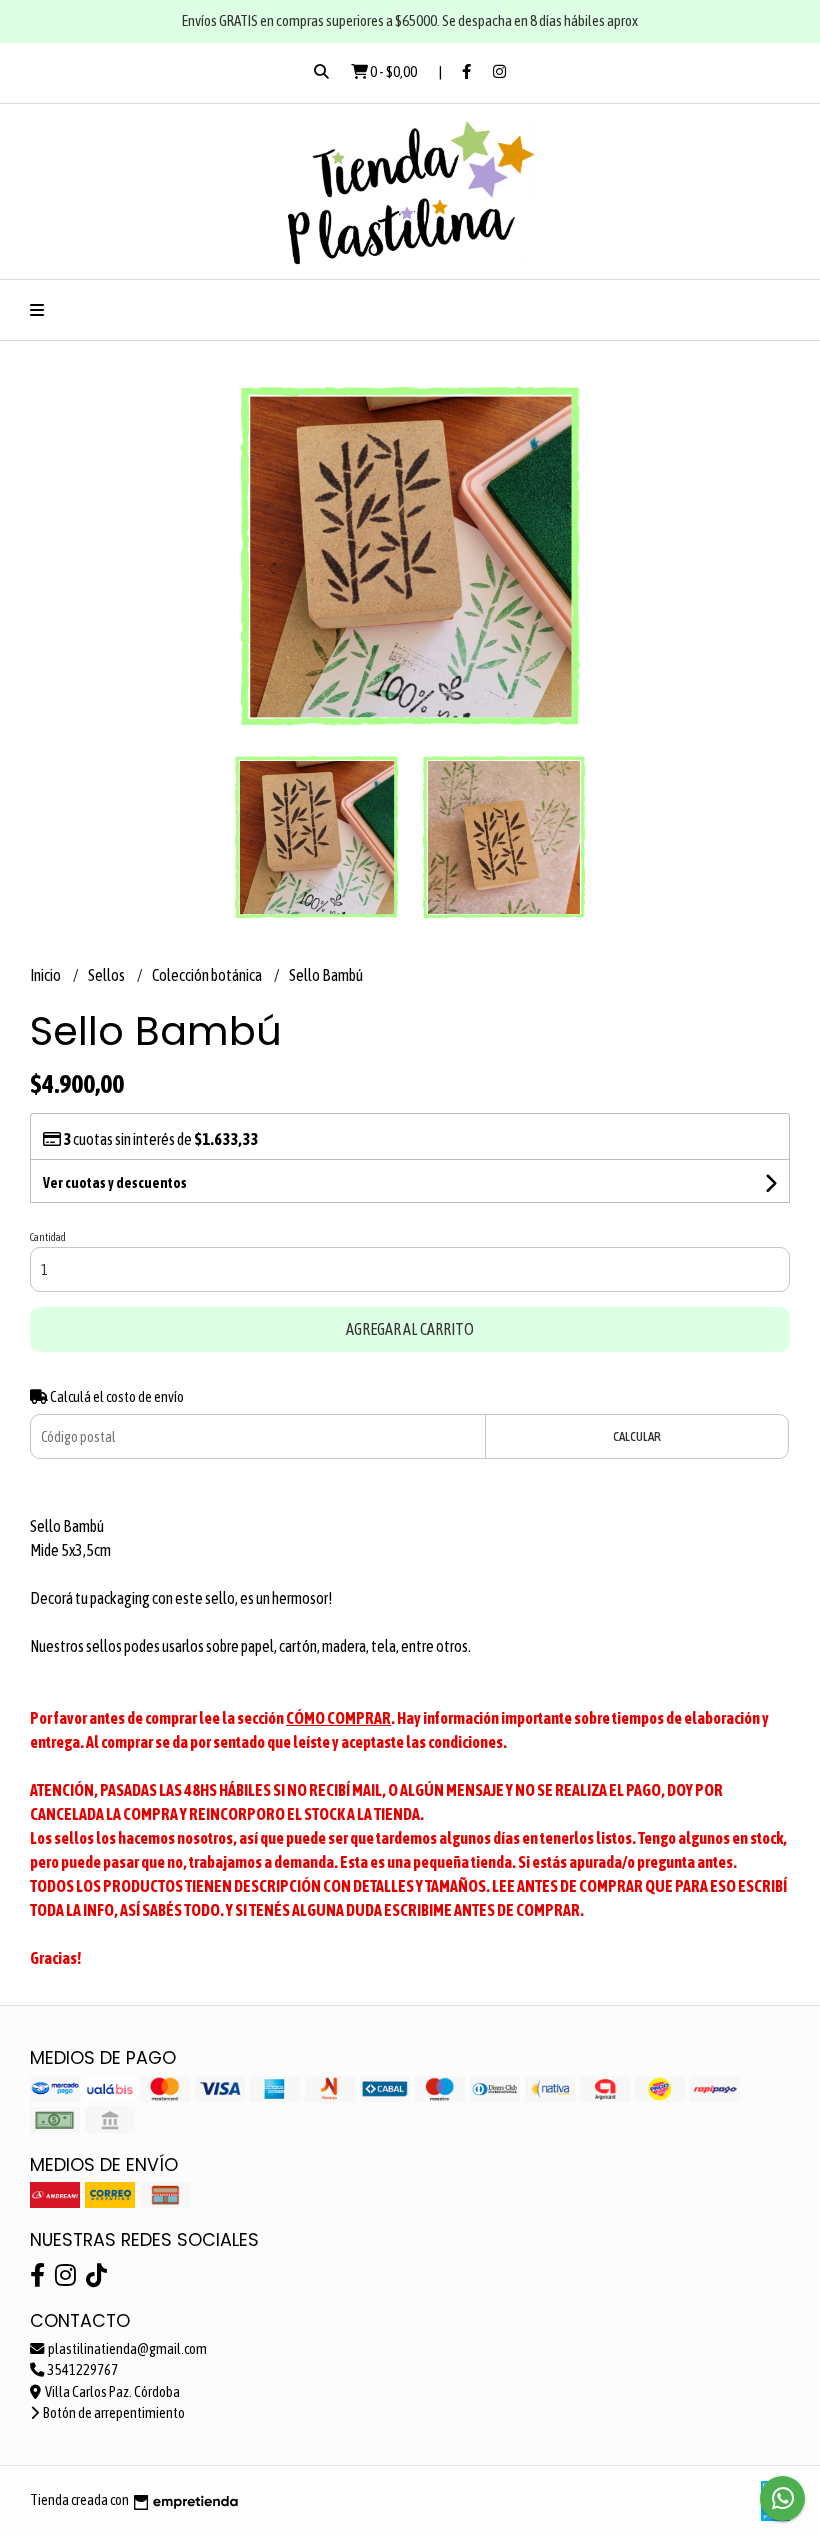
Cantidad (48, 1237)
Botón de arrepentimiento (113, 2413)
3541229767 (82, 2370)
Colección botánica (208, 975)
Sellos (107, 975)
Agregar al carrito (410, 1329)
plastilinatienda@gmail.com (126, 2349)
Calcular (637, 1436)
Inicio (46, 975)
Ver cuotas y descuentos (115, 1183)
